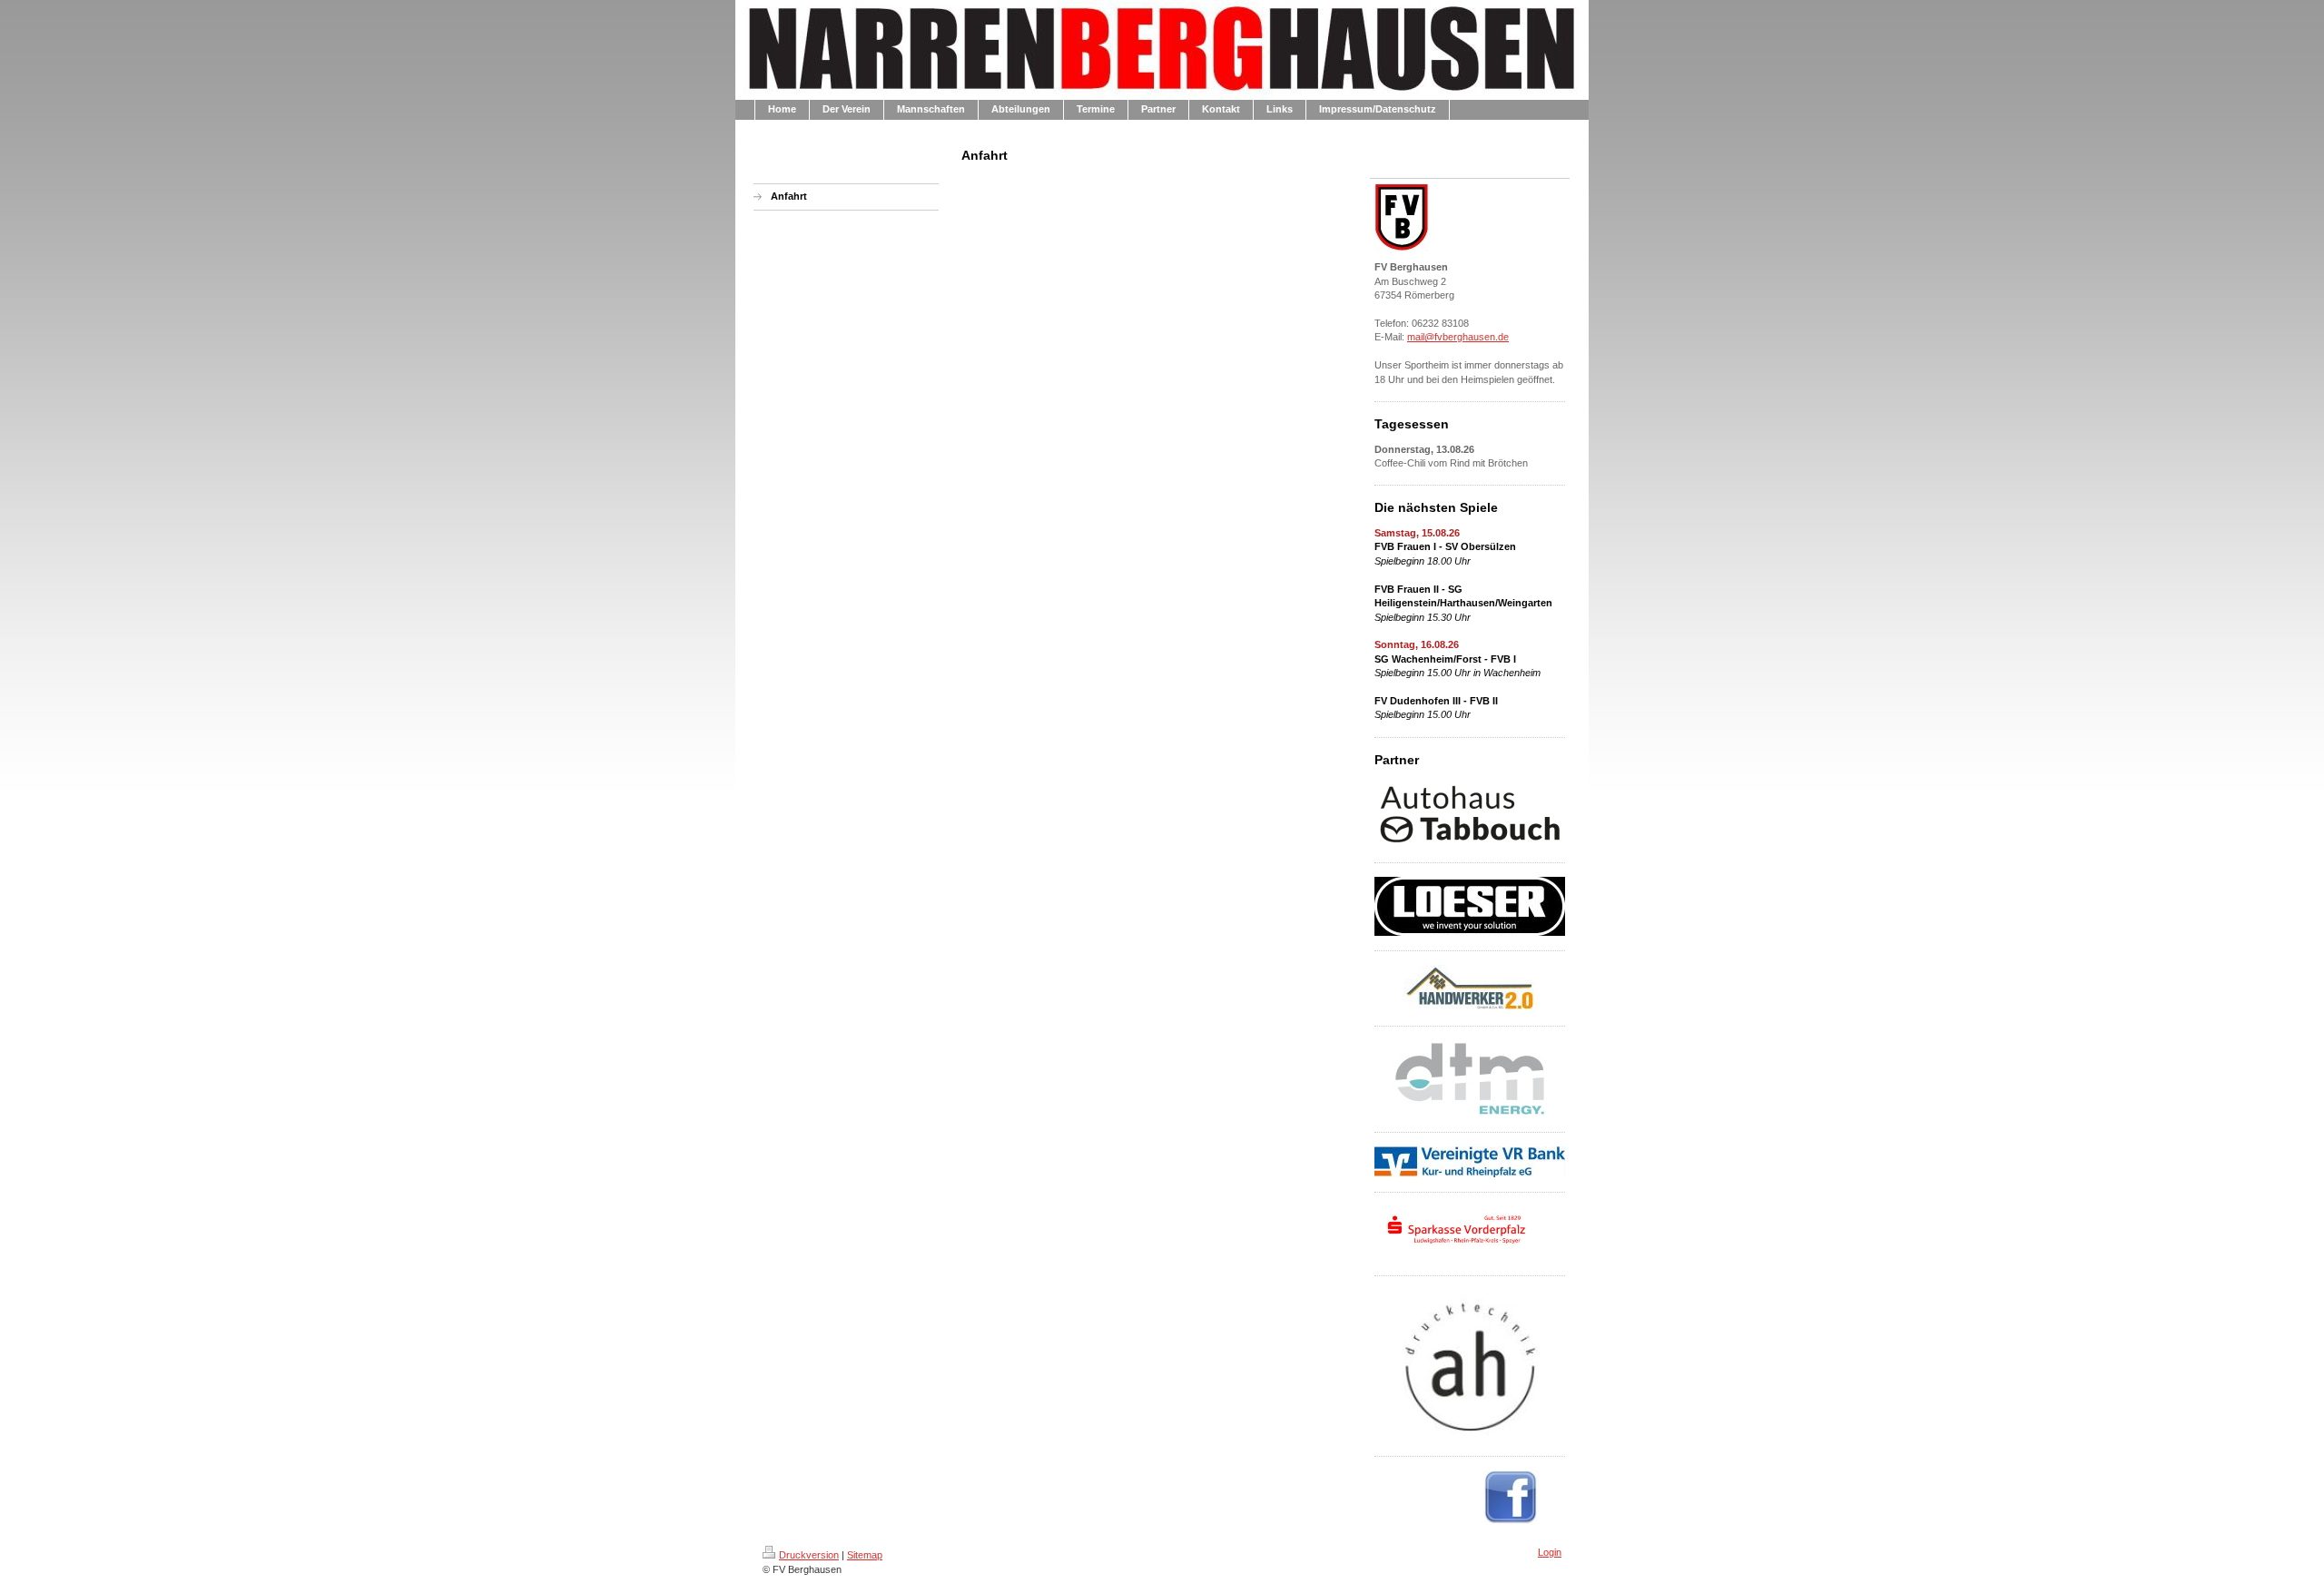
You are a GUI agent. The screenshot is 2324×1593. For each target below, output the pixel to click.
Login (1550, 1552)
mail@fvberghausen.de (1458, 337)
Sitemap (865, 1555)
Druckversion (809, 1555)
